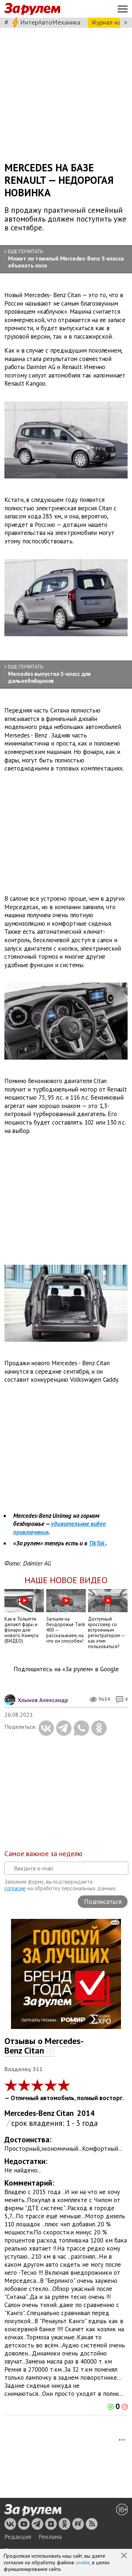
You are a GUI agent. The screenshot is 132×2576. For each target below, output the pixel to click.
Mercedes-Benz (30, 2113)
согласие (15, 1888)
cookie (83, 2562)
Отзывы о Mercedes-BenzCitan (44, 2046)
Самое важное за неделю (43, 1854)
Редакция (18, 2537)
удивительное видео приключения (59, 1528)
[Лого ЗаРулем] (32, 9)
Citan (65, 2113)
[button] (125, 2556)
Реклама (50, 2537)
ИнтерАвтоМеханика (50, 22)
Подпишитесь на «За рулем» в (66, 1669)
